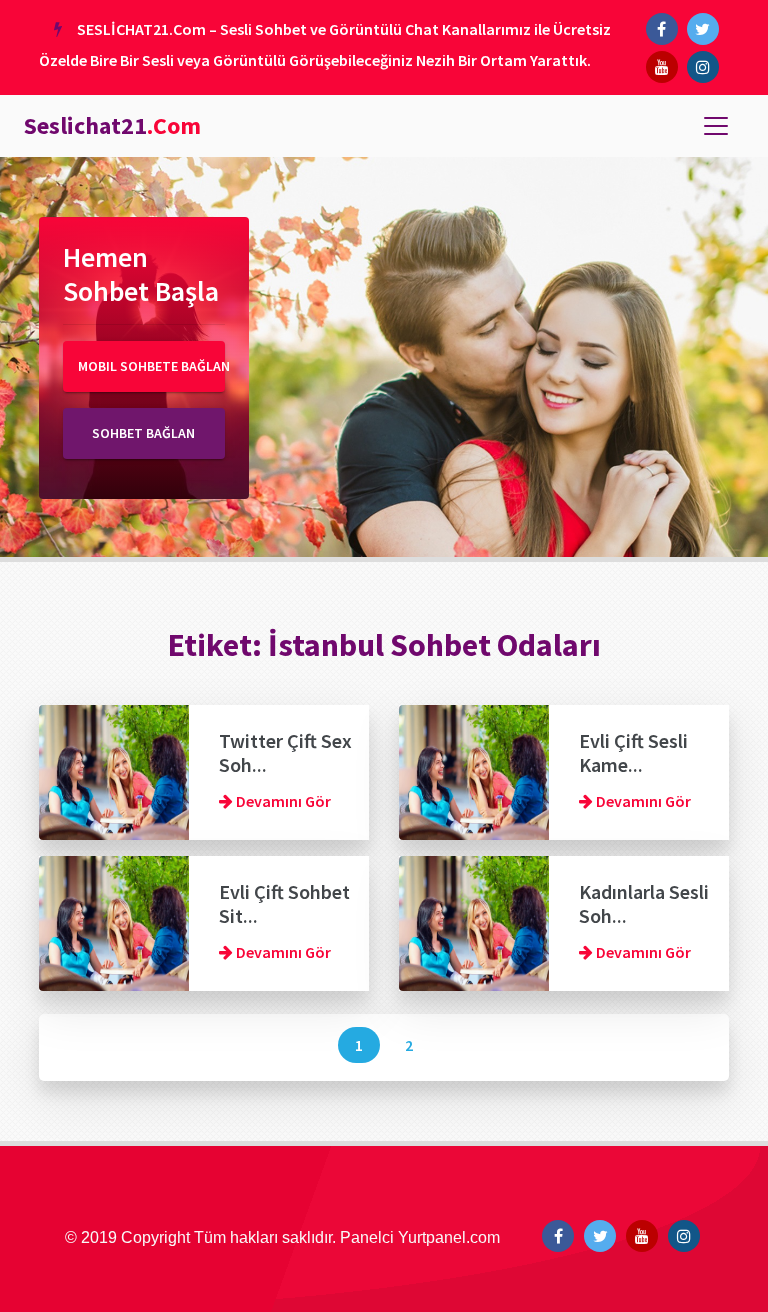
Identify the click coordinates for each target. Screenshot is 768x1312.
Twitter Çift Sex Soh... (285, 752)
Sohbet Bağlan (143, 433)
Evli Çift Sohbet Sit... (284, 903)
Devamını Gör (282, 801)
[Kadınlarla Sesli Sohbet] (474, 921)
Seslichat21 (112, 125)
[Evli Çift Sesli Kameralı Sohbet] (474, 770)
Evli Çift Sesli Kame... (633, 752)
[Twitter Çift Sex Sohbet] (114, 770)
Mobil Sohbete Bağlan (151, 366)
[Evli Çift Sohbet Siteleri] (114, 921)
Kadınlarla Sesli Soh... (644, 903)
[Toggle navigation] (716, 126)
